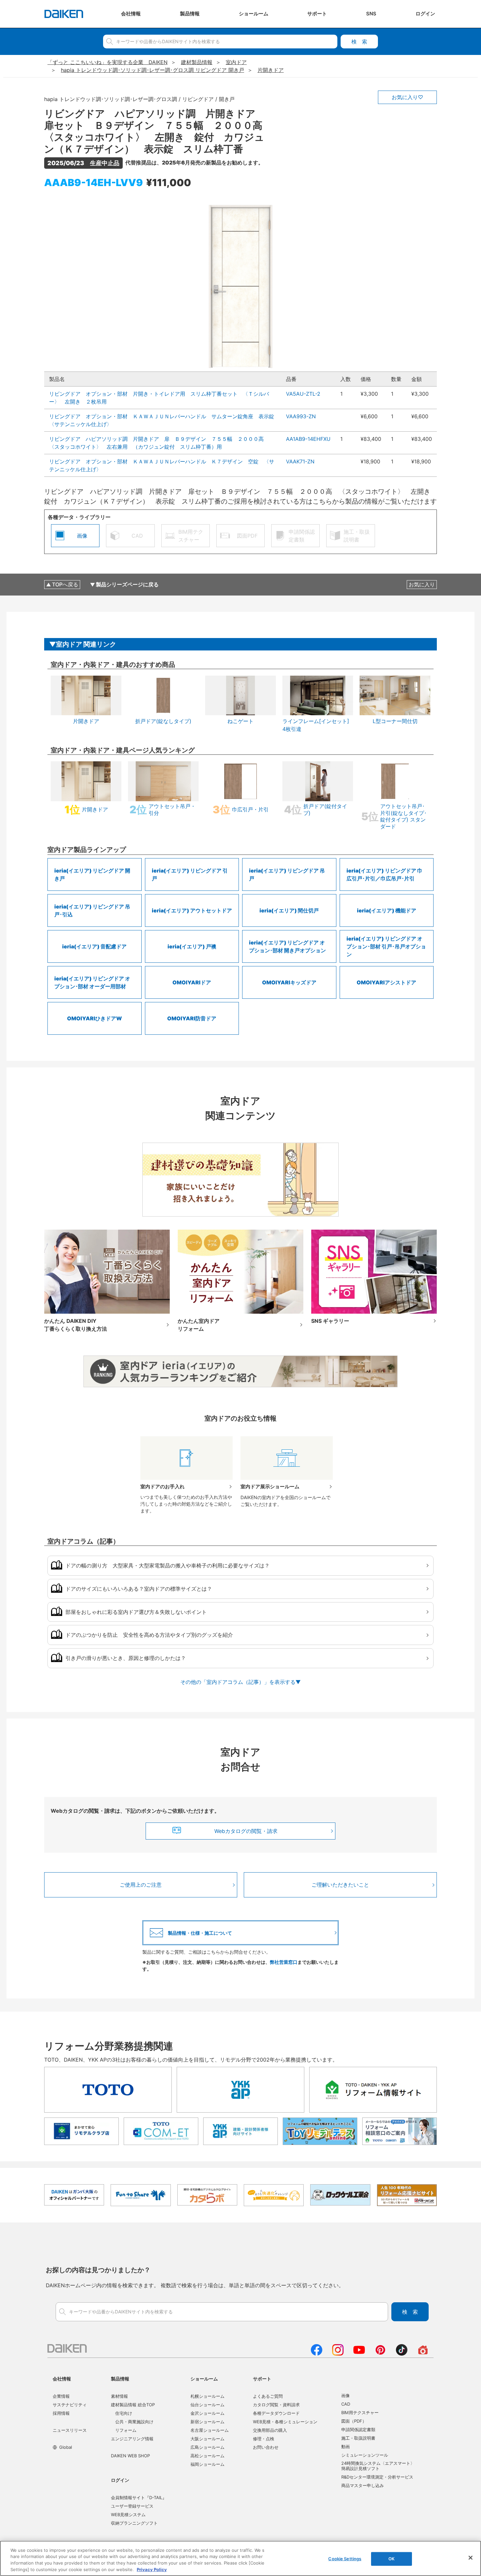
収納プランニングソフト (134, 2523)
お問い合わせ (266, 2447)
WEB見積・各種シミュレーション (285, 2422)
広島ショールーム (207, 2447)
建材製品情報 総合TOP (133, 2405)
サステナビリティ (70, 2405)
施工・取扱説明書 (358, 2438)
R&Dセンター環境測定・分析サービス (377, 2477)
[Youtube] (359, 2354)
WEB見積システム (128, 2515)
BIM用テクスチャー (360, 2412)
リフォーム (126, 2430)
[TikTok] (402, 2354)
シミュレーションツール (365, 2455)
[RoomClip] (423, 2354)
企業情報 (61, 2396)
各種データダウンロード (276, 2413)
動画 (346, 2446)
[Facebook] (317, 2354)
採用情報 (61, 2413)
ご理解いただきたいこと (340, 1885)
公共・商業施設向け (134, 2422)
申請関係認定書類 (358, 2429)
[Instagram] (338, 2354)
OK (392, 2559)
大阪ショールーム (207, 2439)
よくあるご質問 (268, 2396)
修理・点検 (264, 2439)
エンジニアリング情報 (132, 2439)
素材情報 (119, 2396)
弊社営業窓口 (284, 1962)
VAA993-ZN (301, 416)
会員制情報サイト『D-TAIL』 (139, 2498)
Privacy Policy (152, 2569)
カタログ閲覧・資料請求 (276, 2405)
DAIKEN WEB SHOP (130, 2456)
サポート (262, 2379)
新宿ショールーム (207, 2422)
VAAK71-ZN (300, 461)
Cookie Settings (345, 2559)
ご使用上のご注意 (141, 1885)
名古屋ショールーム (210, 2430)
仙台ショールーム (207, 2405)
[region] (240, 2558)
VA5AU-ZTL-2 (303, 394)
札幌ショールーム (207, 2396)
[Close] (471, 2558)
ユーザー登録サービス (132, 2506)
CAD (346, 2404)
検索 (359, 42)
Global (66, 2447)
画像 (346, 2395)
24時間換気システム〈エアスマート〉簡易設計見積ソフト (378, 2466)
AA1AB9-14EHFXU (308, 439)
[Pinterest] (380, 2354)
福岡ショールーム (207, 2464)
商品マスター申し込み (363, 2485)
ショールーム (204, 2379)
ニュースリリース (70, 2430)
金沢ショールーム (207, 2413)
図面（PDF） (354, 2421)
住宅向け (124, 2413)
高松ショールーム (207, 2456)
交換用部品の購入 (270, 2430)
